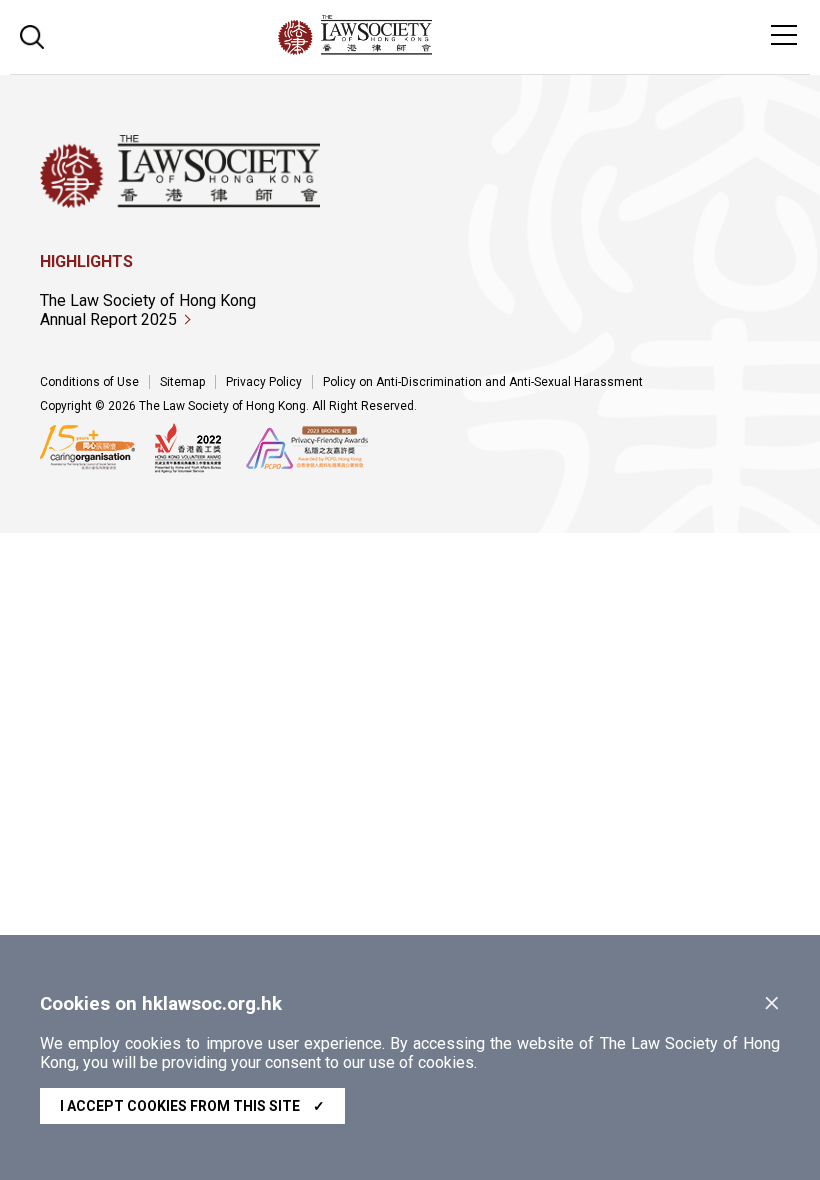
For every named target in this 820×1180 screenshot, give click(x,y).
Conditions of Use (89, 382)
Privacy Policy (264, 382)
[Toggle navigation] (784, 35)
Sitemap (182, 382)
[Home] (409, 49)
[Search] (32, 34)
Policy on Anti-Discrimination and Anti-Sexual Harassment (483, 382)
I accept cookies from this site (192, 1106)
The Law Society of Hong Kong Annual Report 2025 (148, 310)
